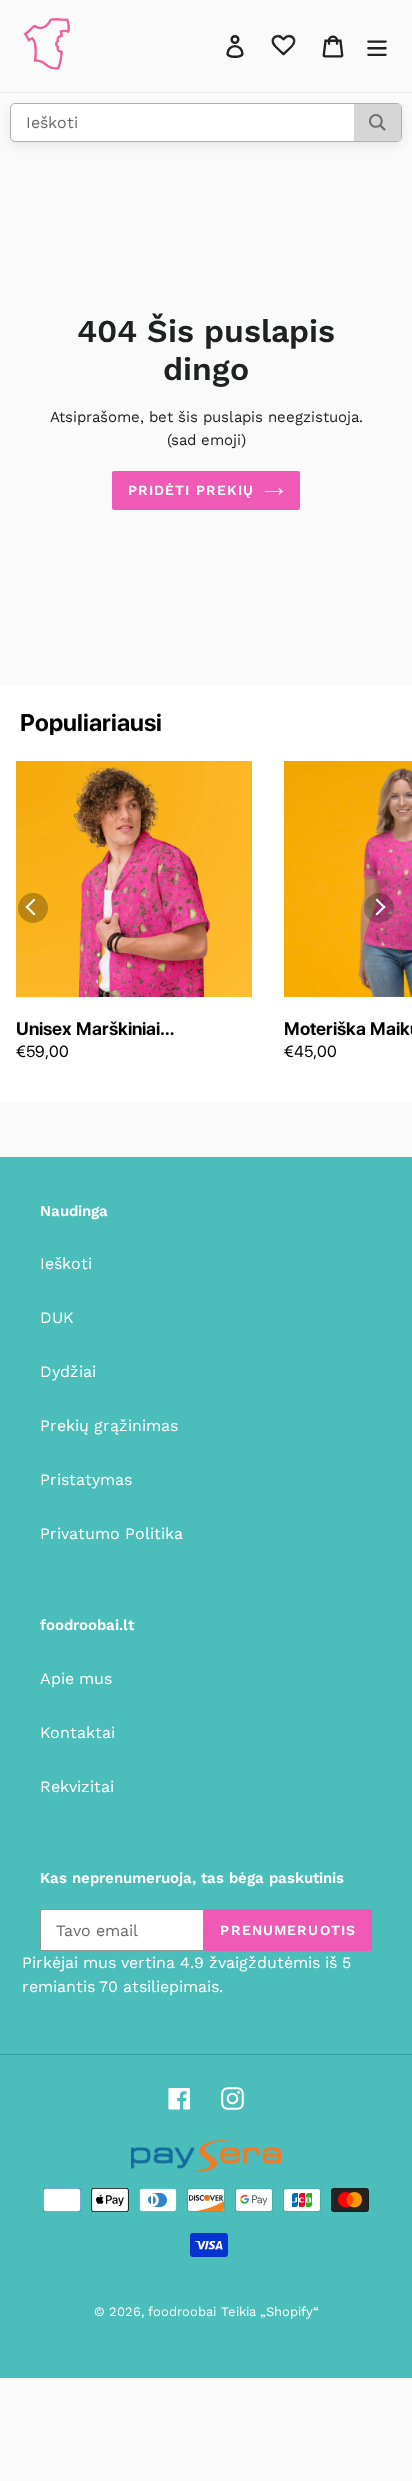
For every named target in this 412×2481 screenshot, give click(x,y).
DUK (57, 1317)
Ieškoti (66, 1263)
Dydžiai (68, 1371)
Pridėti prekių (191, 490)
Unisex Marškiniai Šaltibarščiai (88, 1030)
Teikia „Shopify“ (270, 2311)
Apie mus (76, 1678)
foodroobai (182, 2311)
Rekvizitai (77, 1786)
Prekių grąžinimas (109, 1425)
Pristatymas (86, 1479)
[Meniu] (377, 46)
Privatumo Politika (111, 1533)
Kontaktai (77, 1732)
